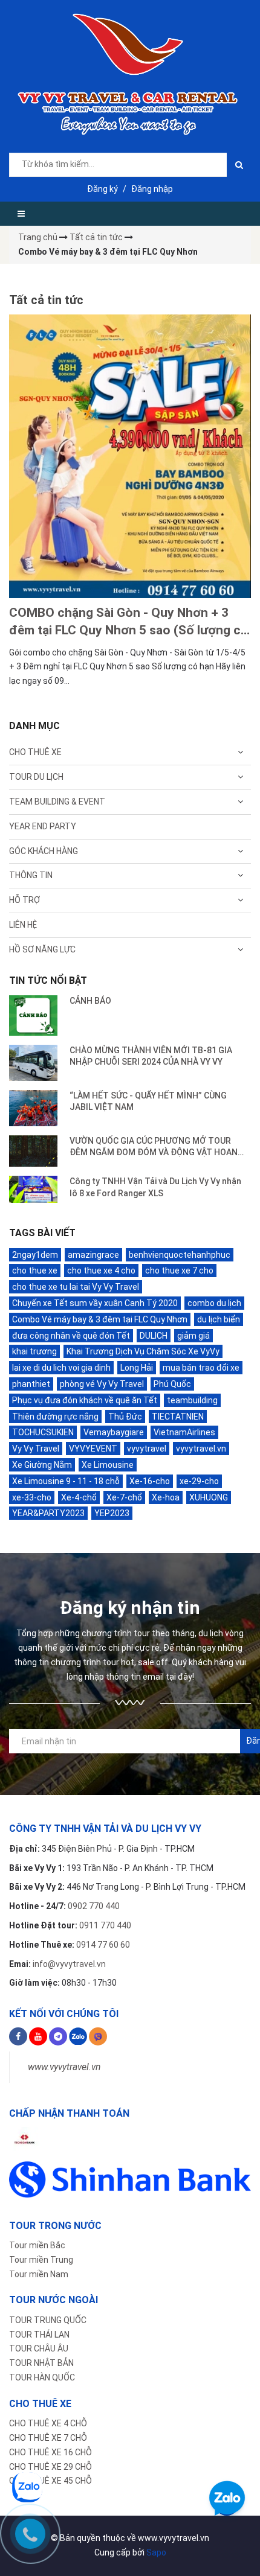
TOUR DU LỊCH (36, 777)
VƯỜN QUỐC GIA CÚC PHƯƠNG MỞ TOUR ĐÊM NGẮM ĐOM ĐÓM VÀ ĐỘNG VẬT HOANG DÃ (157, 1147)
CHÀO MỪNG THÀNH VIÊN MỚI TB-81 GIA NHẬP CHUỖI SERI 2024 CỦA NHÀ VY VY (151, 1056)
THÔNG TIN (31, 875)
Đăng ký (102, 189)
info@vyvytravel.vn (69, 1964)
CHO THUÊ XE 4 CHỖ (48, 2423)
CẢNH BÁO (90, 1001)
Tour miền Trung (41, 2260)
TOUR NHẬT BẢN (41, 2363)
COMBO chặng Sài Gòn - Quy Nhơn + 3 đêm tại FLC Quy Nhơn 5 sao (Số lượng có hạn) (129, 623)
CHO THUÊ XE (35, 752)
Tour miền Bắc (37, 2245)
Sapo (156, 2552)
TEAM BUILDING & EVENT (57, 802)
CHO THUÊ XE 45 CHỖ (50, 2481)
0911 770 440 (105, 1925)
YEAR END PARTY (43, 826)
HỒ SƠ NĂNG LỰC (42, 949)
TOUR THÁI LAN (39, 2335)
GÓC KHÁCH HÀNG (44, 851)
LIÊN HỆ (23, 925)
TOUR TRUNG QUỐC (48, 2320)
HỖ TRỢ (24, 900)
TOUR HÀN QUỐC (42, 2377)
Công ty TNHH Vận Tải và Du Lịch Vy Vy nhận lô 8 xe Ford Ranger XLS (155, 1187)
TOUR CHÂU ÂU (39, 2348)
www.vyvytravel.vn (64, 2067)
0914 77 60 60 (103, 1945)
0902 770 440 (94, 1906)
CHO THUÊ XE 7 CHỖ (48, 2438)
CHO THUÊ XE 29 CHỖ (50, 2467)
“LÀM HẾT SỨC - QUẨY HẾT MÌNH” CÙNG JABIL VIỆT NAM (148, 1101)
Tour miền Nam (39, 2274)
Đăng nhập (152, 189)
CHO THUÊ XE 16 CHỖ (50, 2452)
